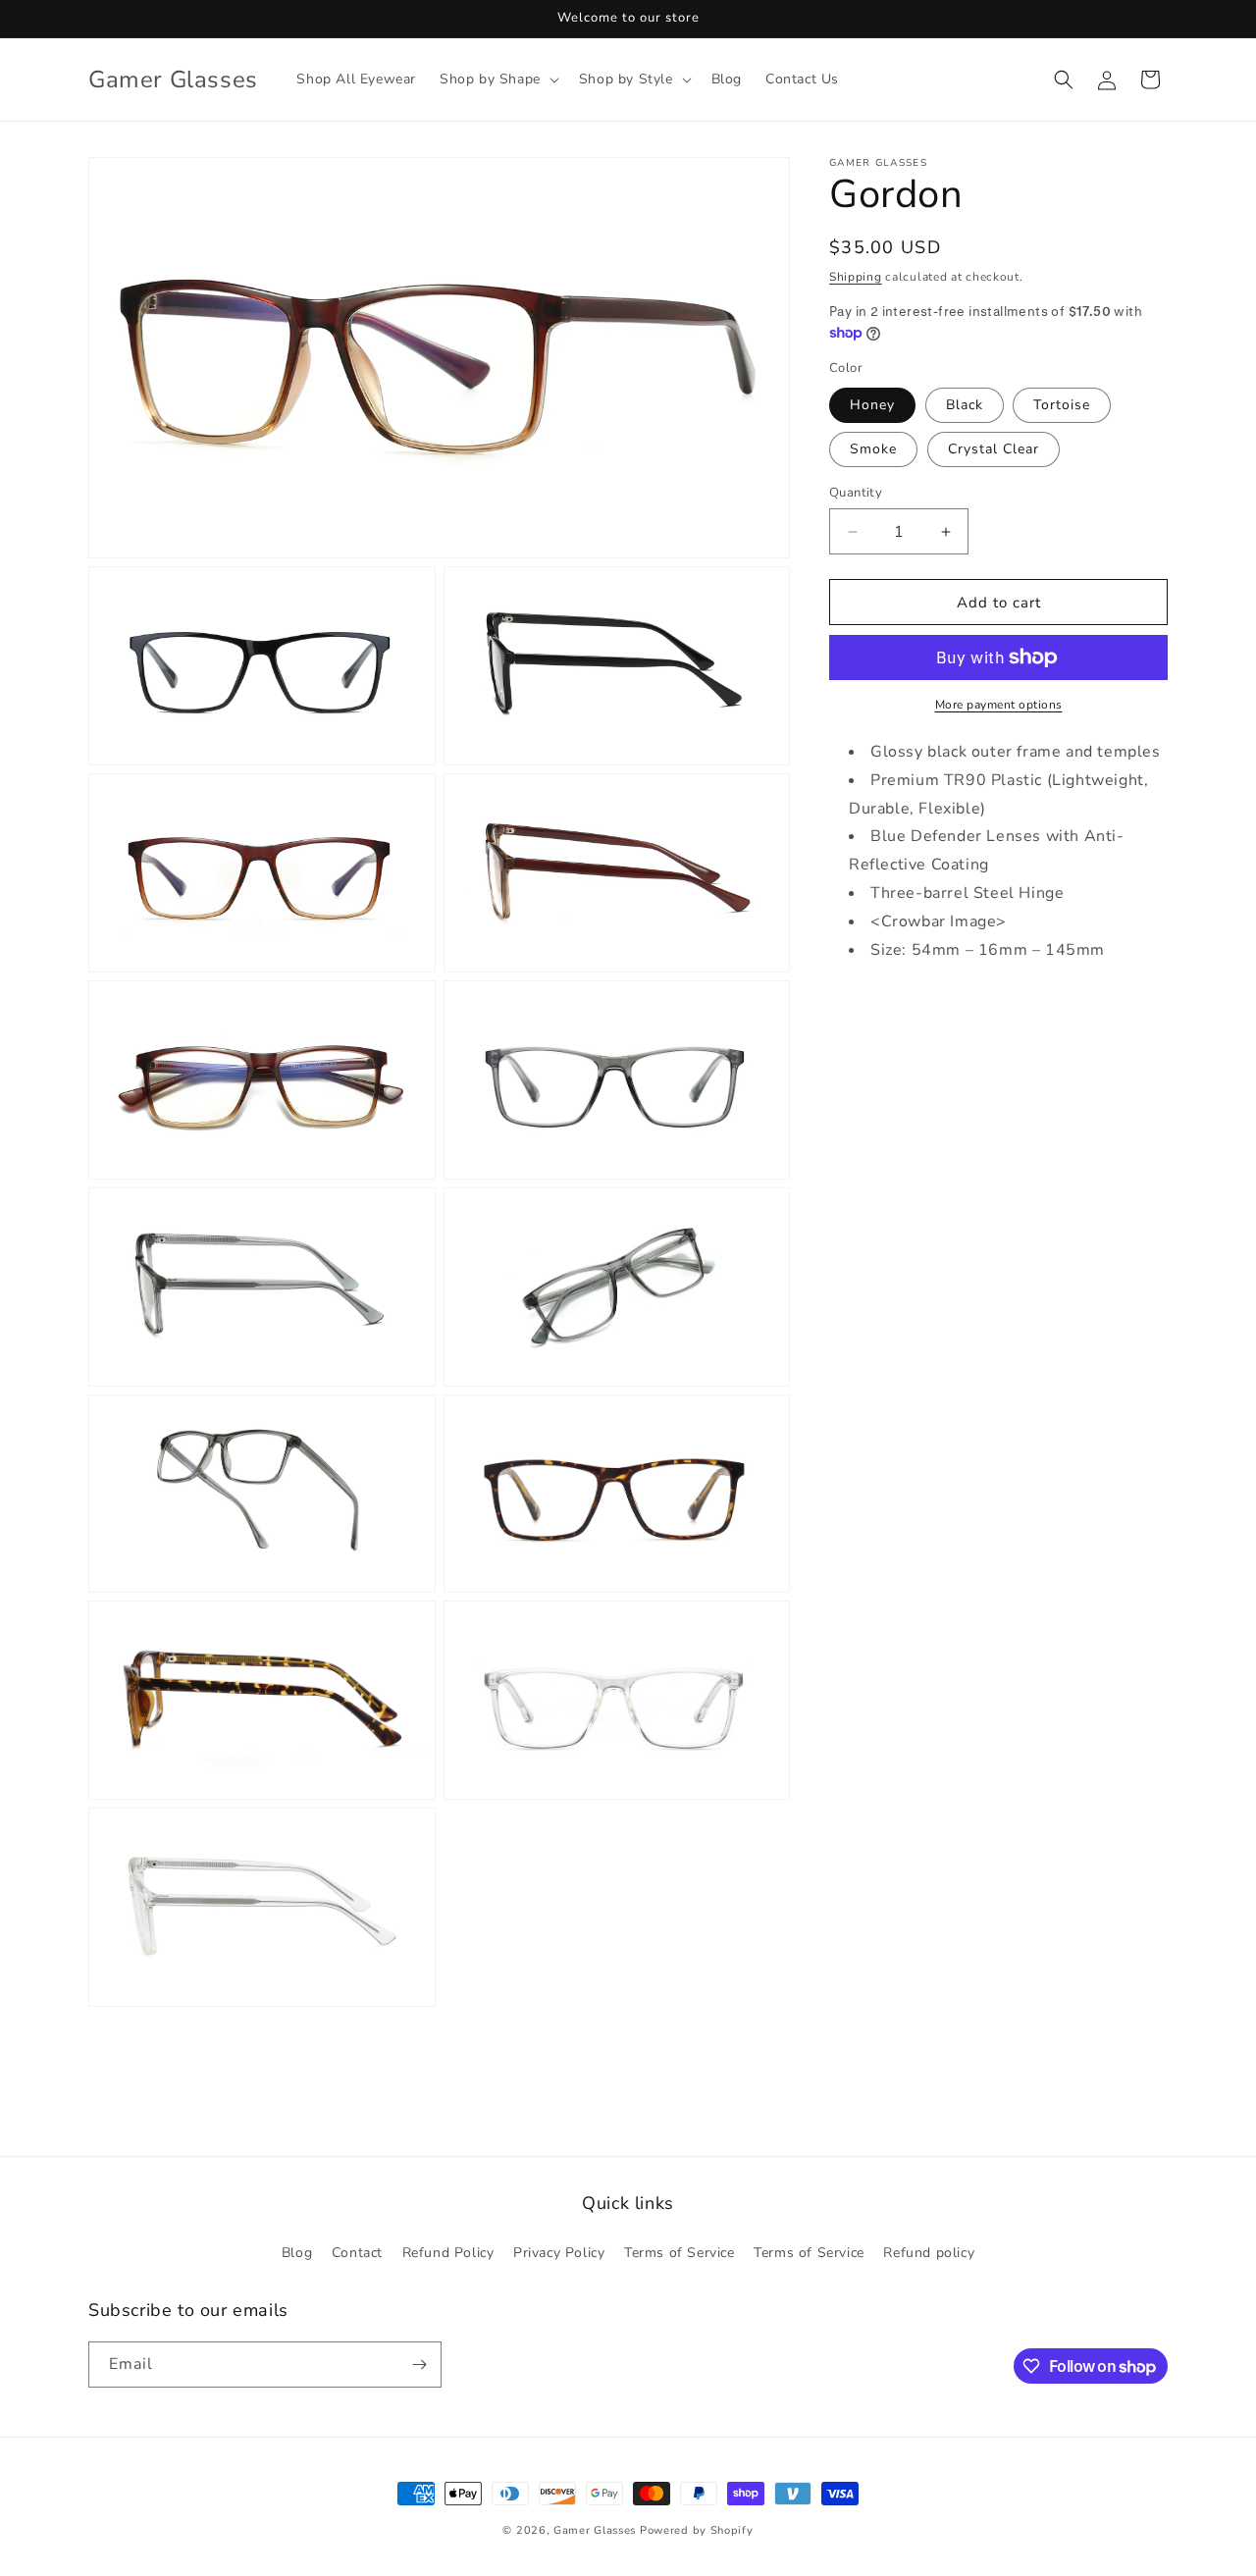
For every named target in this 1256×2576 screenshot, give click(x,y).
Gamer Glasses (595, 2530)
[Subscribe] (419, 2365)
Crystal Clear (994, 449)
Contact (357, 2253)
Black (965, 405)
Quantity (856, 493)
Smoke (873, 449)
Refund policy (929, 2253)
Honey (872, 405)
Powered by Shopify (697, 2530)
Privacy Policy (559, 2253)
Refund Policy (448, 2253)
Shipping (856, 277)
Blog (297, 2253)
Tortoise (1062, 405)
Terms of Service (680, 2253)
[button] (497, 79)
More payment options (999, 705)
